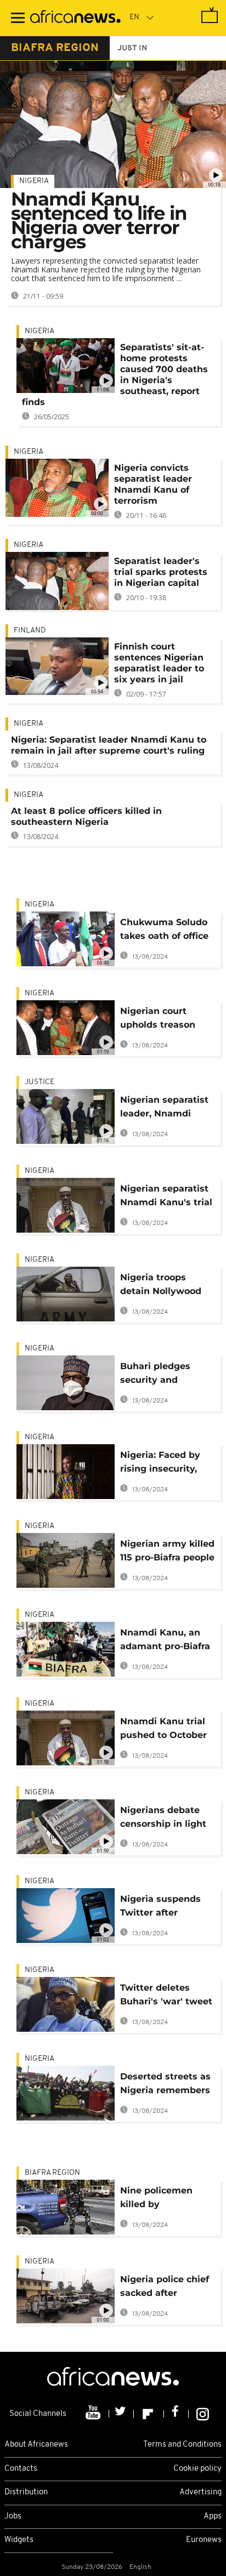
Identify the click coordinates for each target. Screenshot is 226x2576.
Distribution (26, 2492)
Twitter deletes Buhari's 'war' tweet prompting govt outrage (166, 1996)
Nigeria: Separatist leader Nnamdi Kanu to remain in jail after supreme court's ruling (109, 745)
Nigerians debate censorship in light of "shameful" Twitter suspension (164, 1819)
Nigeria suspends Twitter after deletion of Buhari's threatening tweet (165, 1908)
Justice (39, 1082)
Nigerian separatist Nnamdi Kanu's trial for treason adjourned (166, 1197)
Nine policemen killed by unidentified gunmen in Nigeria (163, 2199)
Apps (213, 2517)
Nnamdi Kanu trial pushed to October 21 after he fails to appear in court (163, 1730)
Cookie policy (197, 2469)
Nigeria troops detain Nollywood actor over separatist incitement (161, 1286)
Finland (30, 631)
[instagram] (203, 2414)
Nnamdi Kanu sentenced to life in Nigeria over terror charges (99, 220)
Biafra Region (52, 2173)
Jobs (13, 2517)
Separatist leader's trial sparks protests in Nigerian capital (161, 572)
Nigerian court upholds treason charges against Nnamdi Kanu (158, 1020)
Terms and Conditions (182, 2445)
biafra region (55, 48)
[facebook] (176, 2414)
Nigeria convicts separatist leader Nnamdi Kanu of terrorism (153, 484)
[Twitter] (122, 2414)
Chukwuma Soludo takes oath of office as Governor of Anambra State (164, 931)
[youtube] (94, 2414)
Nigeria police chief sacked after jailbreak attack (165, 2288)
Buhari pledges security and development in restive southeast (160, 1375)
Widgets (19, 2540)
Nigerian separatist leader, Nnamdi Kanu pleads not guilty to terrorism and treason (164, 1109)
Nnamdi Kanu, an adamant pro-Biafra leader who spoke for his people (165, 1641)
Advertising (200, 2492)
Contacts (21, 2469)
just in (132, 49)
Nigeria (34, 181)
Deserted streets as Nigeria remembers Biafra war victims (165, 2085)
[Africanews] (75, 18)
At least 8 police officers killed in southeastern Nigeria (86, 816)
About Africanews (36, 2445)
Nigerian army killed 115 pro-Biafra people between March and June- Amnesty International (167, 1552)
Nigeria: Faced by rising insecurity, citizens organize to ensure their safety (165, 1464)
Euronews (204, 2540)
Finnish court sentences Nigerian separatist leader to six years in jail (159, 663)
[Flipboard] (149, 2414)
